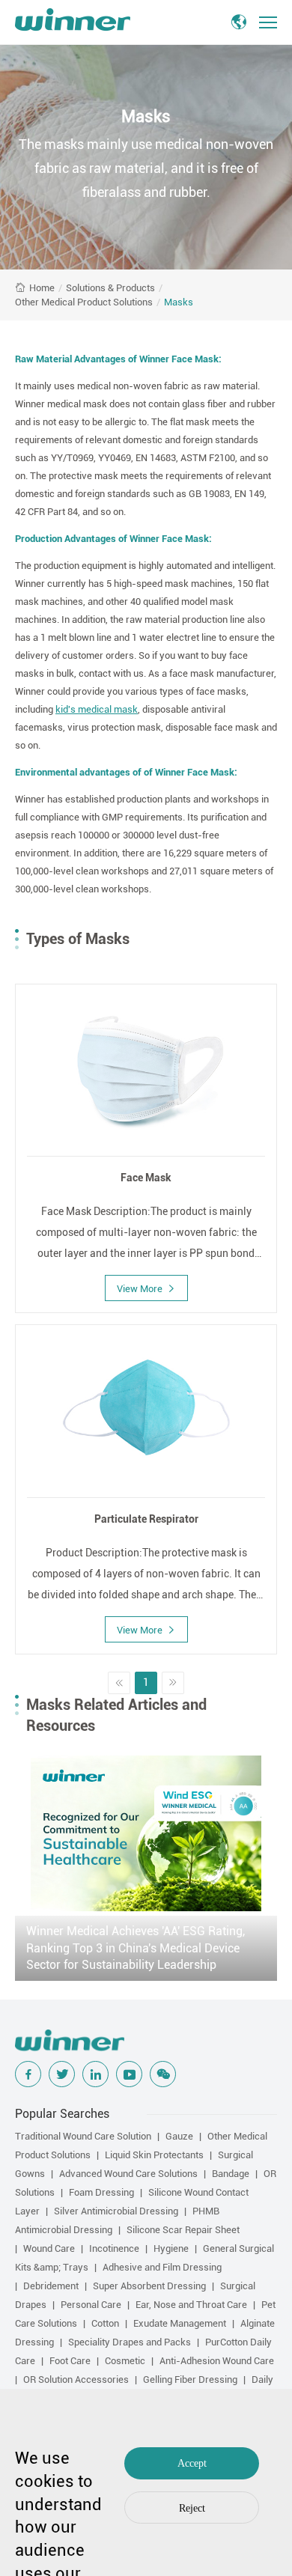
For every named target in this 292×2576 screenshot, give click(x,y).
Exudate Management (180, 2323)
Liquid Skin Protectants (154, 2155)
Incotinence (114, 2248)
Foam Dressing (101, 2192)
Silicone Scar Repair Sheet (183, 2230)
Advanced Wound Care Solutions (128, 2174)
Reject (192, 2508)
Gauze (179, 2136)
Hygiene (171, 2248)
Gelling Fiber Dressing (190, 2379)
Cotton (105, 2323)
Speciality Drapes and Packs (130, 2342)
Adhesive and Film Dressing (162, 2267)
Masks (179, 302)
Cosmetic (125, 2361)
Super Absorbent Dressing (149, 2286)
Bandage (231, 2174)
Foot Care (70, 2361)
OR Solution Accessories (76, 2379)
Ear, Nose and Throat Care (191, 2305)
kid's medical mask (97, 709)
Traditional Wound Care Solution (83, 2136)
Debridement (51, 2286)
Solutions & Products (110, 288)
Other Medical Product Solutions (84, 302)
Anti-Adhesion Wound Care (217, 2361)
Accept (192, 2463)
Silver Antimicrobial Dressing (116, 2211)
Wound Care (49, 2248)
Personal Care (91, 2305)
